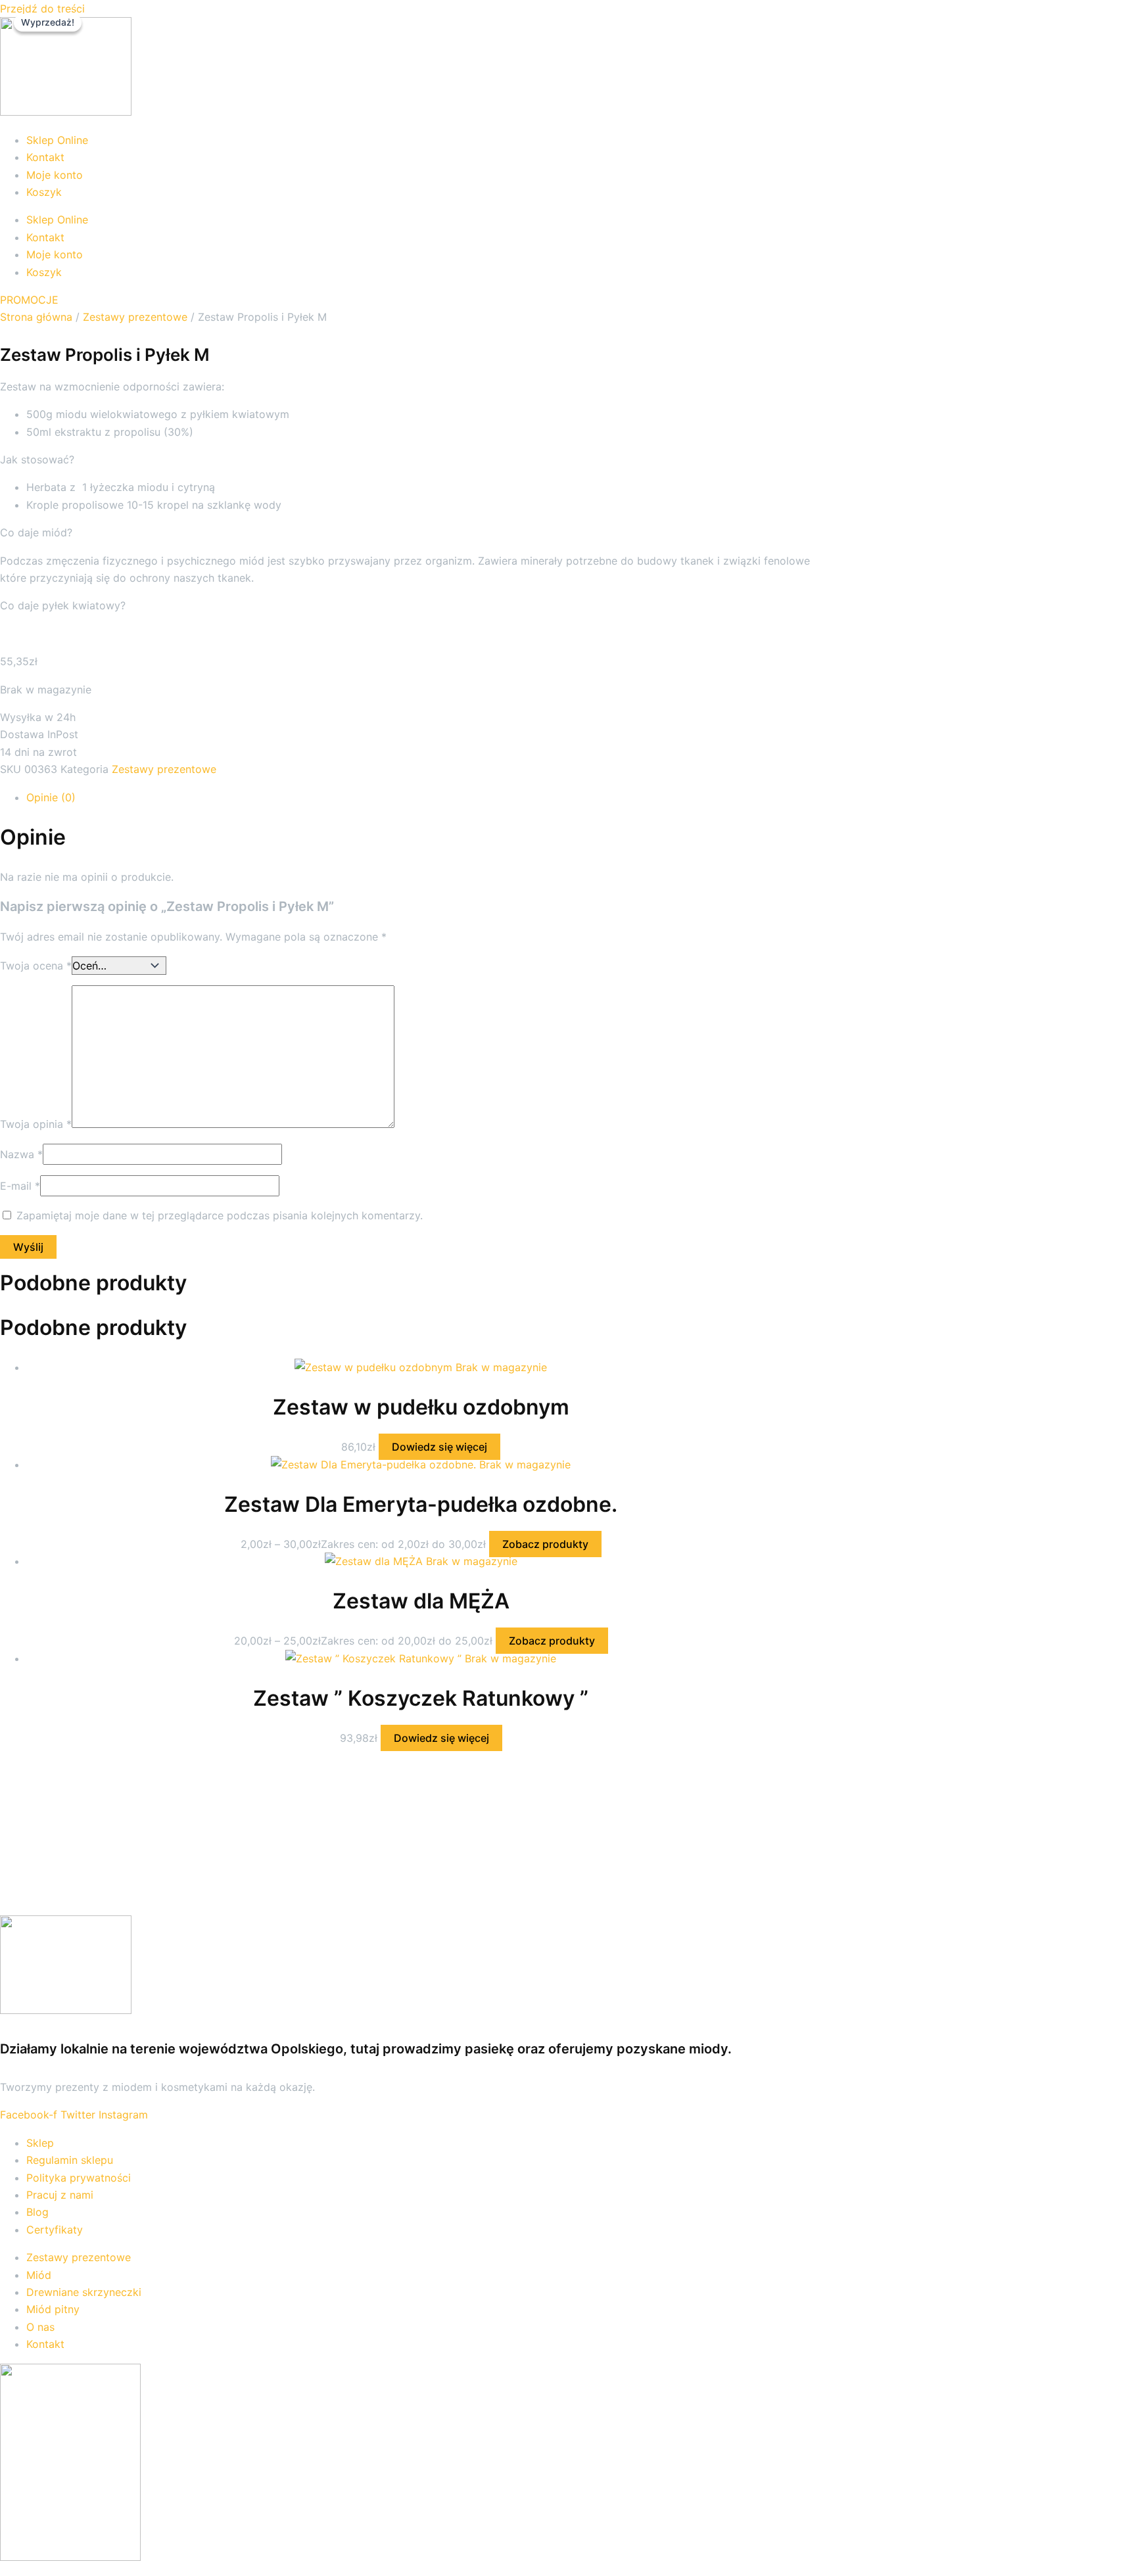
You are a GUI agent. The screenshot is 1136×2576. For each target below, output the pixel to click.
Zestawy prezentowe (135, 317)
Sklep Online (57, 140)
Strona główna (36, 317)
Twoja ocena (36, 966)
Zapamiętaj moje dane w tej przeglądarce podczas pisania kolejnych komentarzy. (220, 1215)
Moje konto (55, 175)
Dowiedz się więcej (439, 1447)
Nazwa (21, 1154)
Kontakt (45, 157)
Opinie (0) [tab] (51, 797)
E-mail (20, 1186)
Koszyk (44, 192)
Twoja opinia (36, 1124)
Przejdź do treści (42, 9)
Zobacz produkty (545, 1544)
